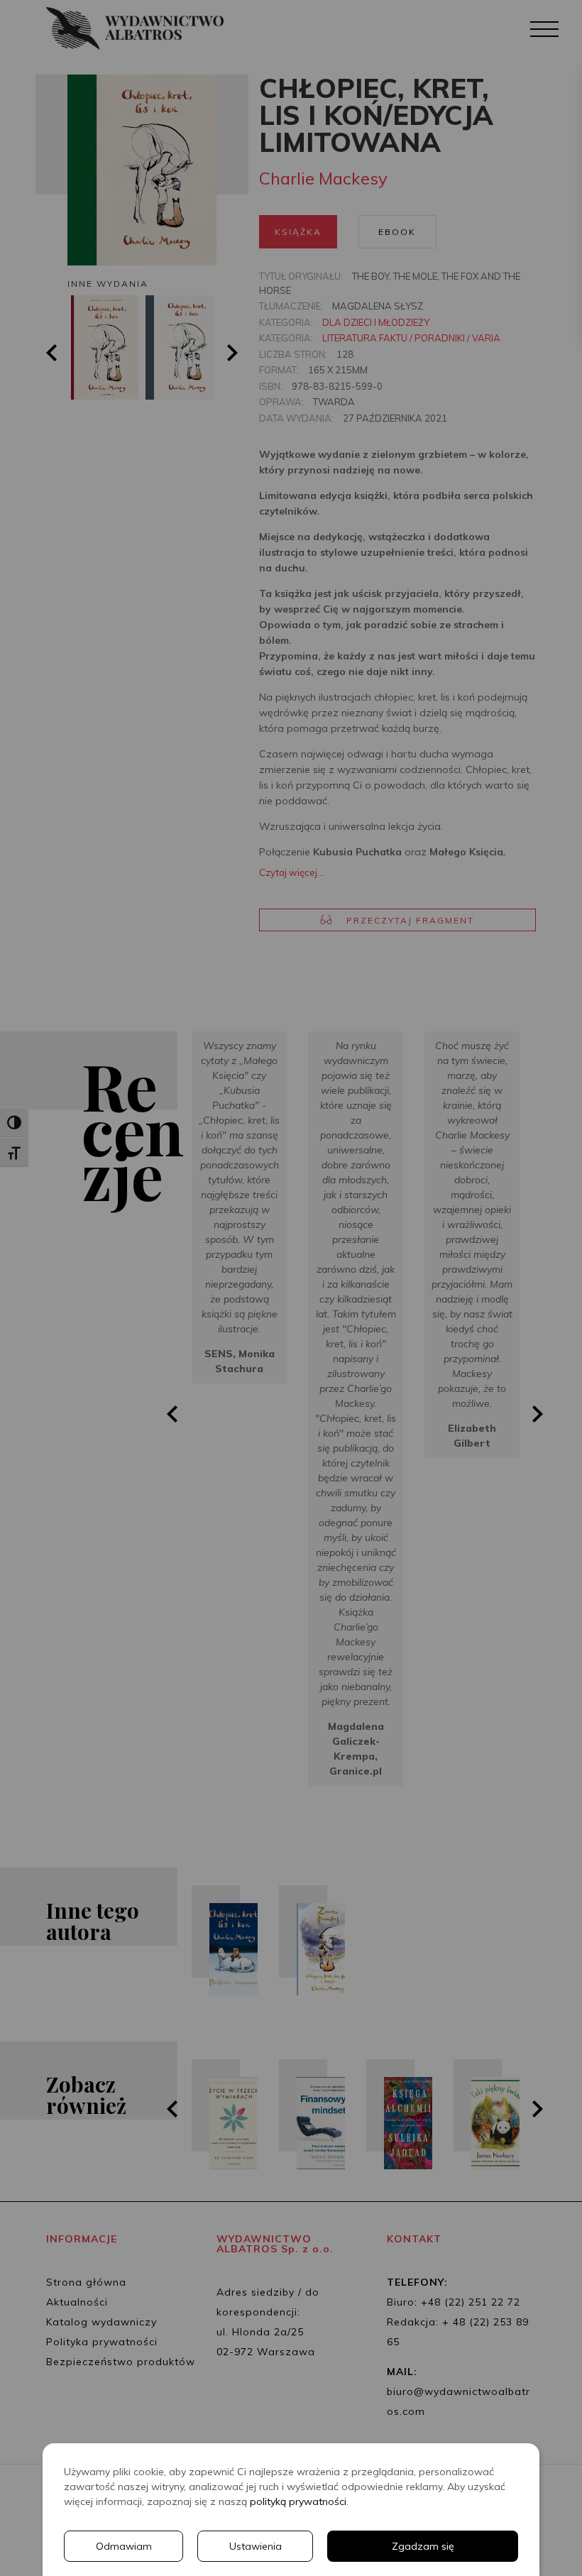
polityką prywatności (298, 2501)
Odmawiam (124, 2546)
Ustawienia (256, 2546)
